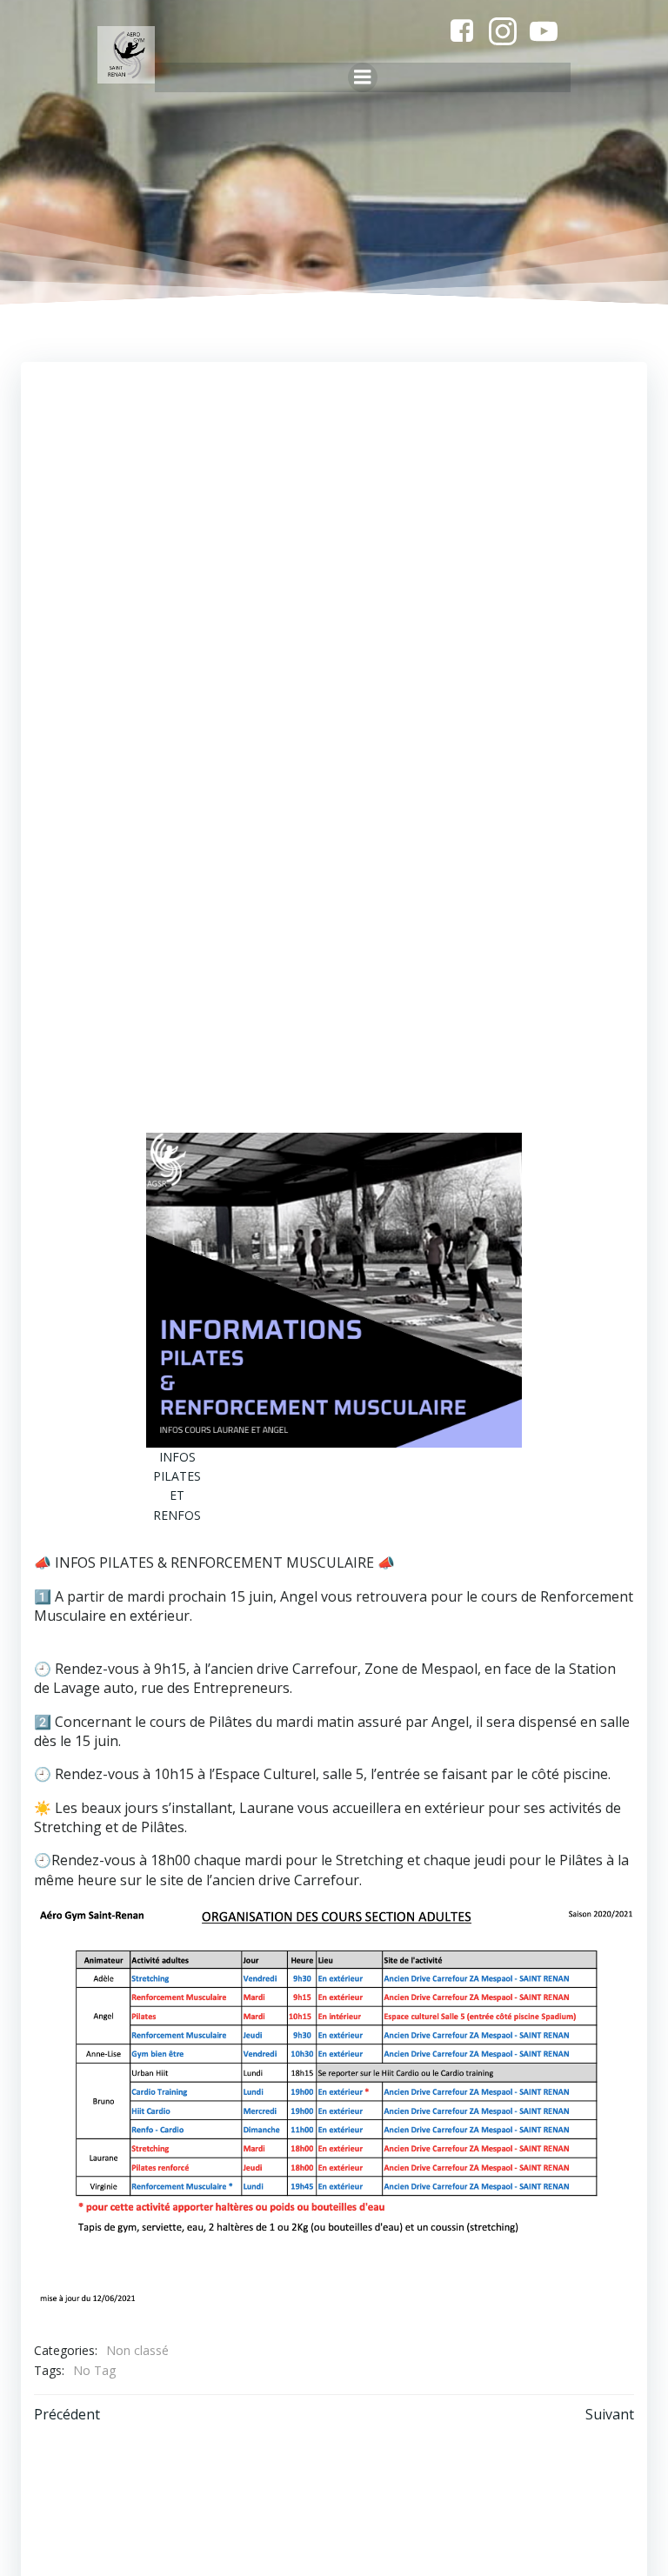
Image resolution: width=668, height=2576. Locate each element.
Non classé (137, 2350)
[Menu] (363, 77)
